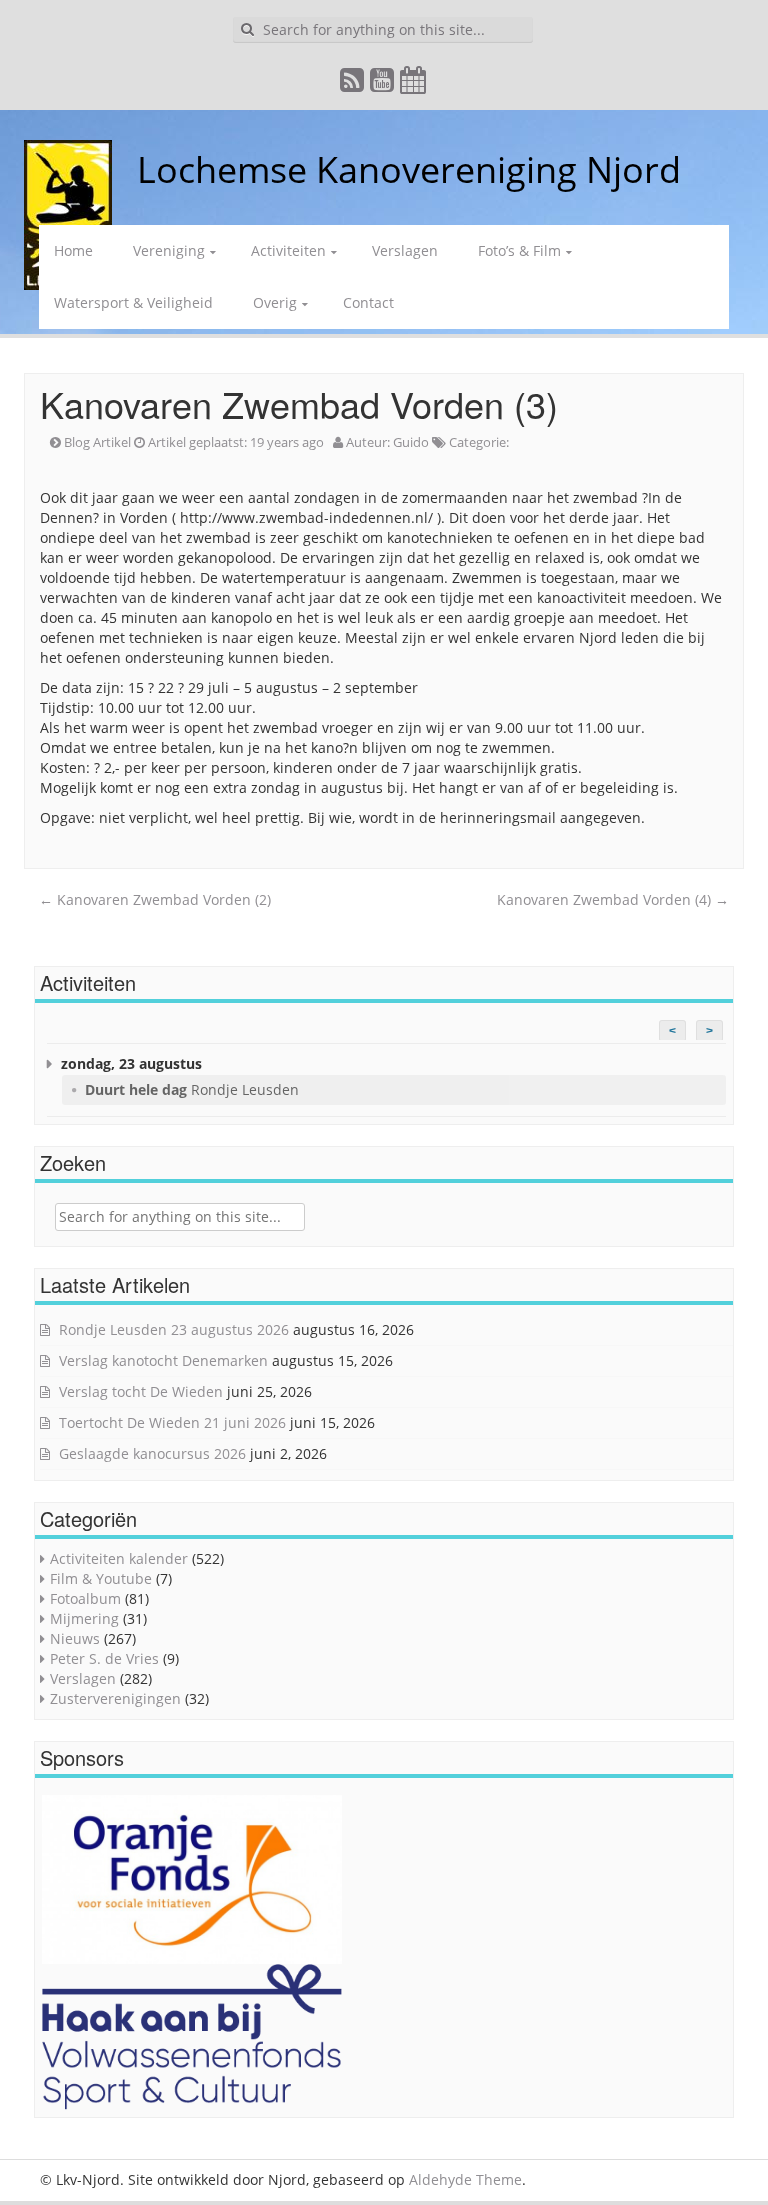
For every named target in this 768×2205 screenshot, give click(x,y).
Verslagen (405, 250)
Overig (275, 302)
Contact (368, 302)
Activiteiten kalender (119, 1558)
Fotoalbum (85, 1598)
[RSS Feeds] (353, 84)
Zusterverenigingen (115, 1698)
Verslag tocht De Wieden (141, 1391)
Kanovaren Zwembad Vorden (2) (155, 899)
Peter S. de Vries (104, 1658)
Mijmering (84, 1618)
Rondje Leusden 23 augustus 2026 (174, 1329)
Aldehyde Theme (465, 2179)
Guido (411, 442)
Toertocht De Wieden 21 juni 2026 (172, 1422)
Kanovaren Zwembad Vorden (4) (613, 899)
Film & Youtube (101, 1578)
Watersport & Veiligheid (133, 302)
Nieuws (75, 1638)
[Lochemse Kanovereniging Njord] (122, 169)
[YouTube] (383, 84)
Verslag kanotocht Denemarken (163, 1360)
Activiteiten (288, 250)
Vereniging (169, 250)
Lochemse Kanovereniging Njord (409, 169)
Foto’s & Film (519, 250)
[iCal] (414, 84)
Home (73, 250)
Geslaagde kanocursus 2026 (152, 1453)
